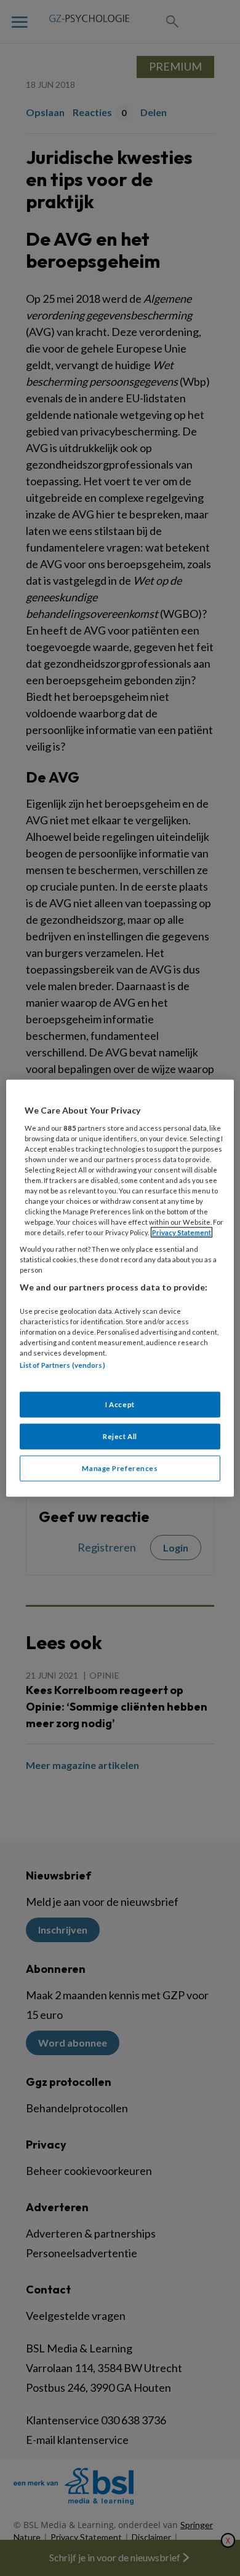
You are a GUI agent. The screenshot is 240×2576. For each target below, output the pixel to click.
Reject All (120, 1436)
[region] (120, 1288)
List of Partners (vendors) (62, 1365)
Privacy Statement (182, 1232)
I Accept (120, 1404)
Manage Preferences (120, 1468)
